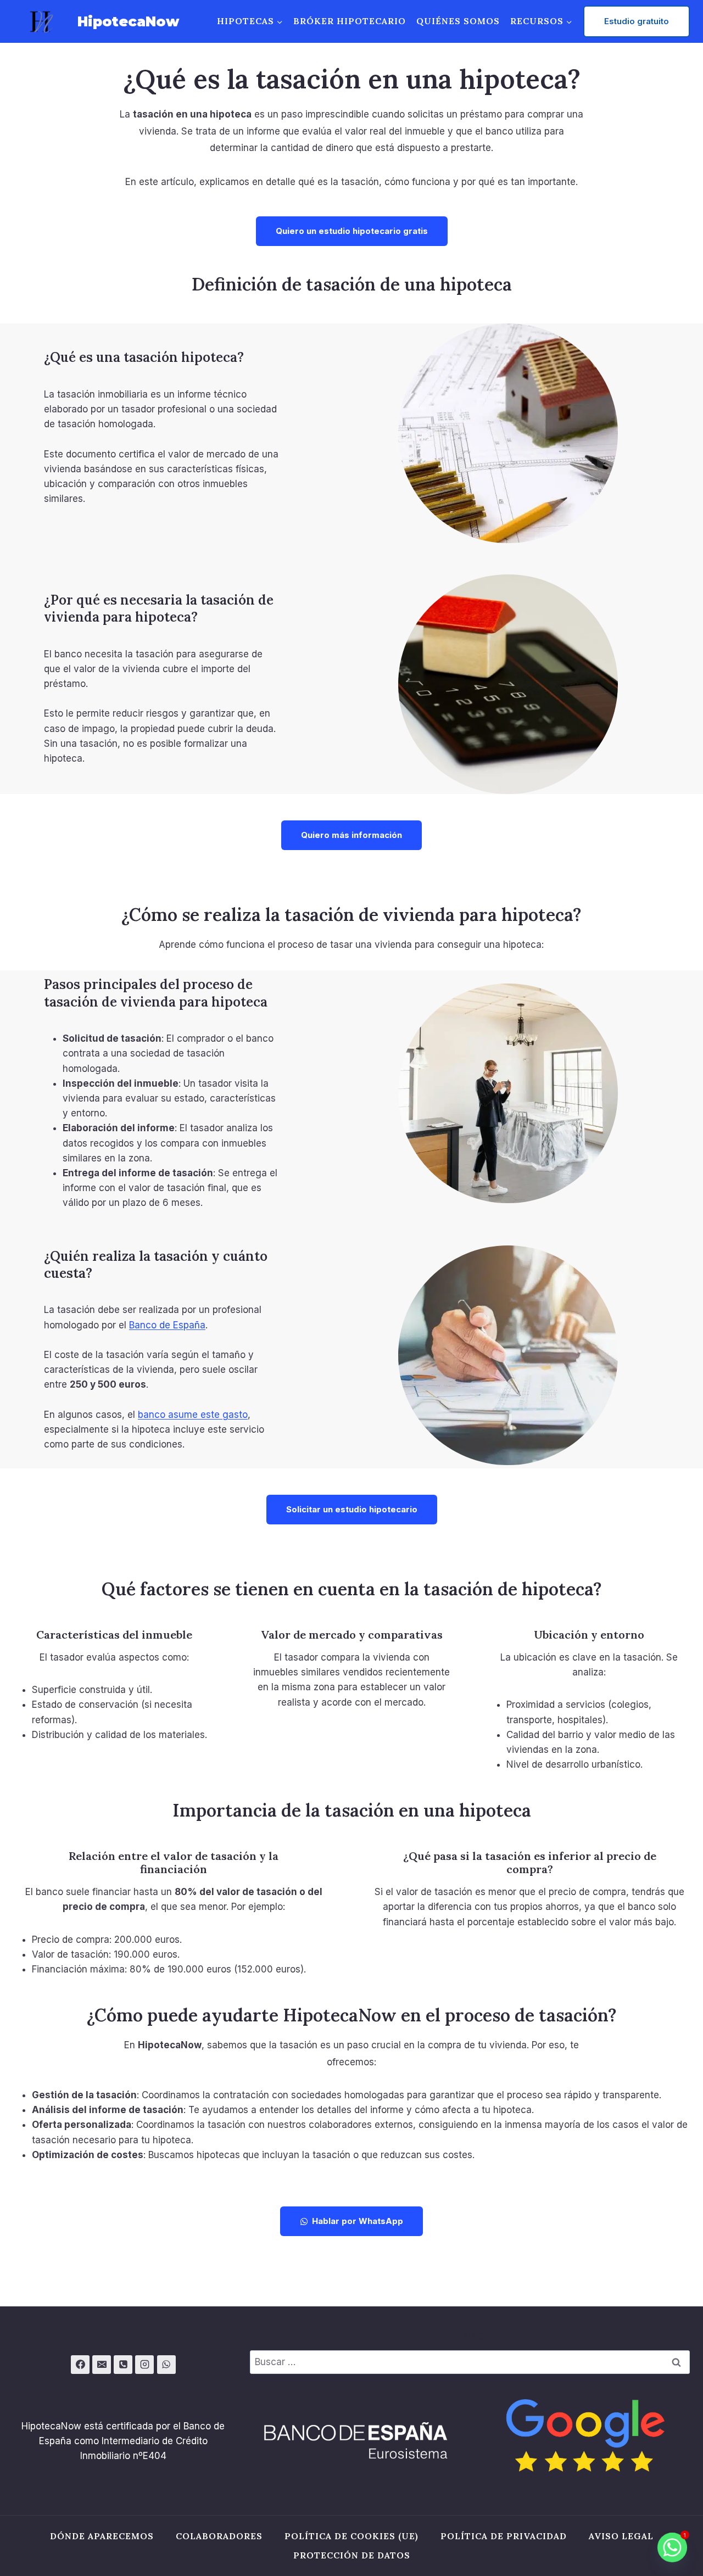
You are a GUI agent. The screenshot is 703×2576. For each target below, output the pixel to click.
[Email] (102, 2365)
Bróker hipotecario (350, 21)
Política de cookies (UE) (351, 2536)
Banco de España (167, 1325)
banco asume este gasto (193, 1415)
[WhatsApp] (166, 2365)
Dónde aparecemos (102, 2536)
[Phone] (123, 2365)
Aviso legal (621, 2536)
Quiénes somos (458, 21)
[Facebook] (80, 2365)
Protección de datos (352, 2555)
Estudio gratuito (637, 21)
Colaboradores (219, 2536)
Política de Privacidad (504, 2536)
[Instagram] (144, 2365)
